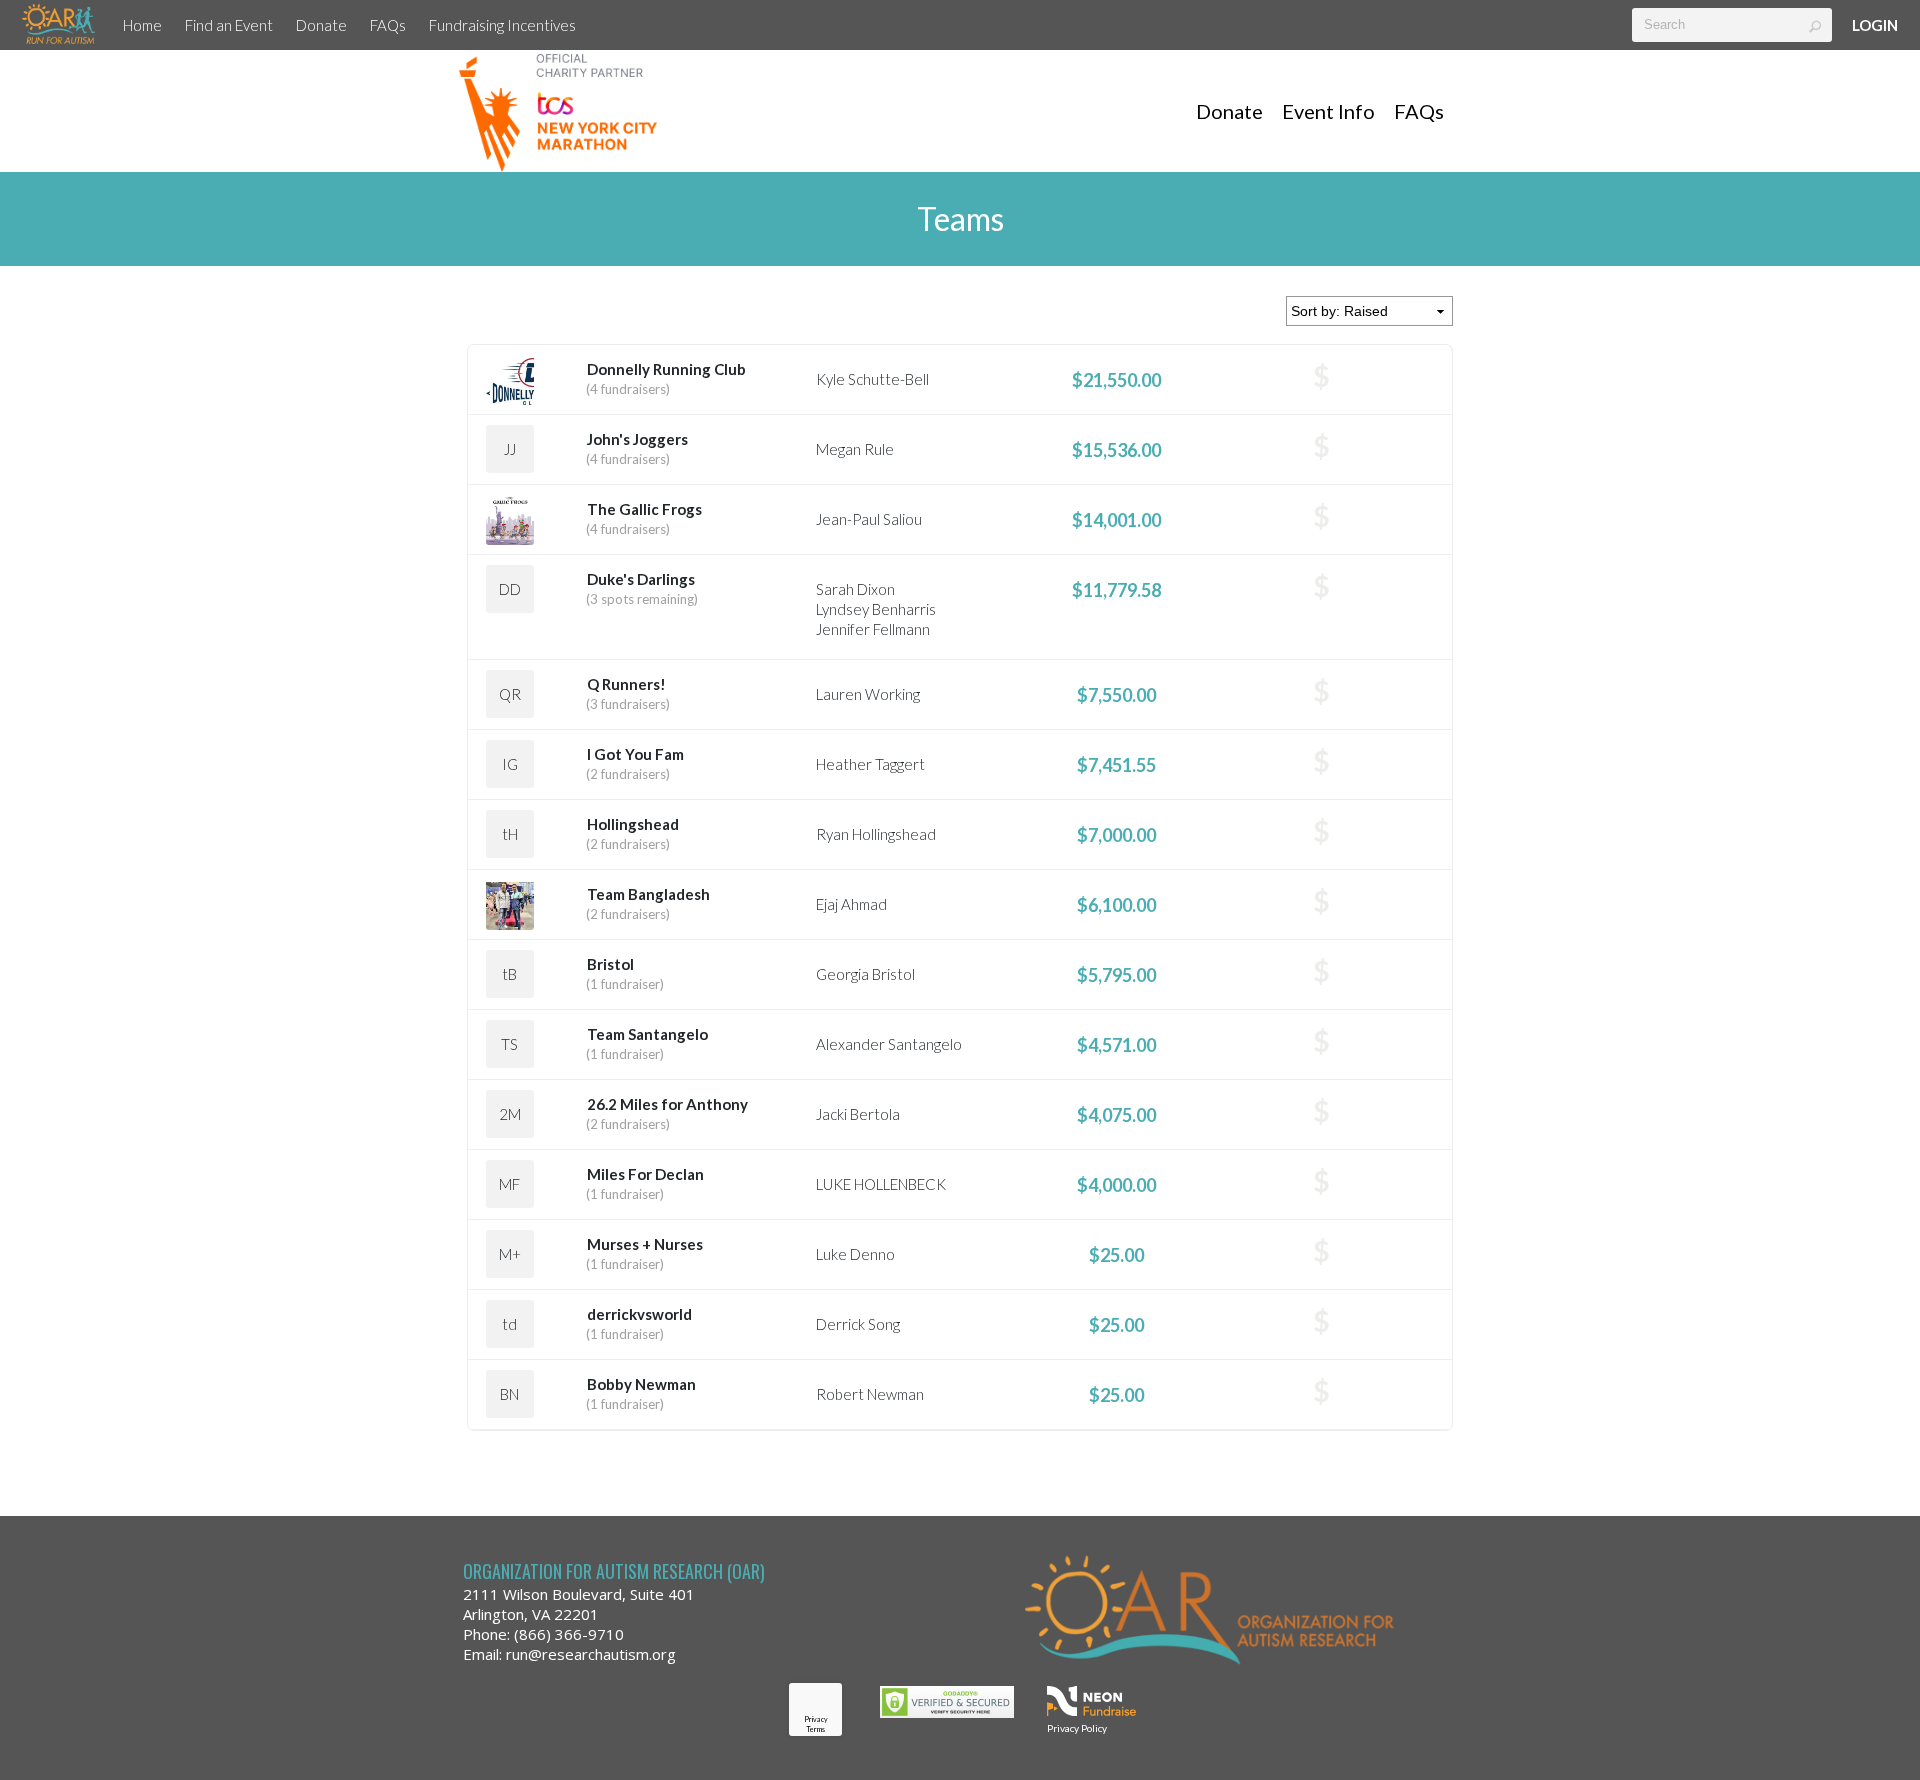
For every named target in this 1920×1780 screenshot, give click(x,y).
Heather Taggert (870, 764)
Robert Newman (870, 1394)
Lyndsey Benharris (876, 609)
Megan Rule (855, 449)
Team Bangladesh (648, 894)
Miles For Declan (645, 1174)
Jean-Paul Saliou (869, 519)
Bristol (610, 964)
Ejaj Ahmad (851, 904)
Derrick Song (858, 1324)
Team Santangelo (647, 1034)
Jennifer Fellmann (873, 629)
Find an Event (229, 25)
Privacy (816, 1719)
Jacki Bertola (858, 1114)
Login (1875, 25)
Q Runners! (626, 684)
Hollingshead (633, 824)
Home (142, 25)
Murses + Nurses (645, 1244)
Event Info (1328, 111)
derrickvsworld (639, 1314)
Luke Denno (855, 1254)
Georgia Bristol (865, 974)
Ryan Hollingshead (876, 834)
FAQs (388, 25)
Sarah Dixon (855, 589)
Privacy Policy (1077, 1728)
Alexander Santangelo (889, 1044)
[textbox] (1732, 25)
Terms (815, 1729)
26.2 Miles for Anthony (667, 1104)
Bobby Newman (641, 1384)
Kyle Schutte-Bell (872, 379)
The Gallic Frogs (644, 509)
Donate (321, 25)
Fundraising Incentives (502, 25)
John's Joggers (637, 439)
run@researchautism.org (591, 1654)
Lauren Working (868, 694)
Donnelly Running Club (666, 369)
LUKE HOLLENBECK (881, 1184)
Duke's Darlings (641, 579)
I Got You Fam (635, 754)
